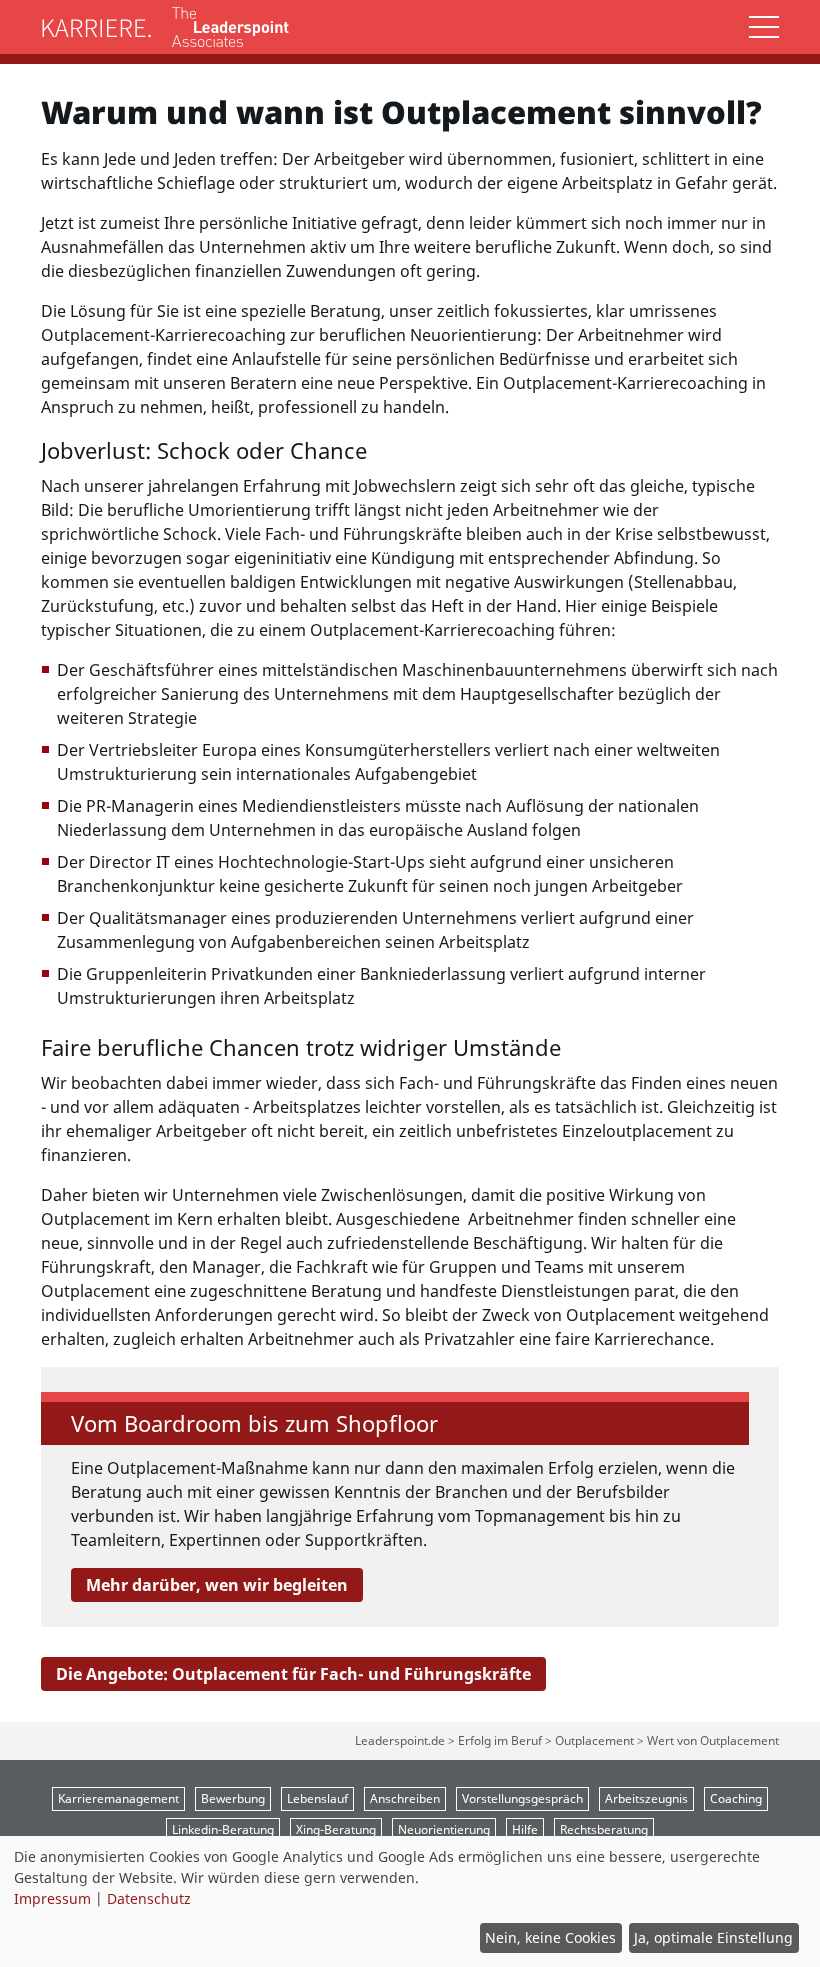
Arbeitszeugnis (646, 1798)
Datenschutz (149, 1898)
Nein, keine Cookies (550, 1937)
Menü (764, 27)
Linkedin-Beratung (223, 1829)
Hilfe (525, 1829)
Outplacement (594, 1740)
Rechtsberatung (604, 1829)
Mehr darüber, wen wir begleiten (217, 1585)
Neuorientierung (444, 1829)
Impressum (52, 1898)
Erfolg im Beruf (500, 1740)
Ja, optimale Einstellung (713, 1937)
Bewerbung (233, 1798)
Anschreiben (405, 1798)
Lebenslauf (317, 1798)
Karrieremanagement (118, 1798)
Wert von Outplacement (713, 1740)
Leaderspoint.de (400, 1740)
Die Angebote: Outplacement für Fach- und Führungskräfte (293, 1674)
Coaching (736, 1798)
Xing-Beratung (336, 1829)
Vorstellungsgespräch (522, 1798)
